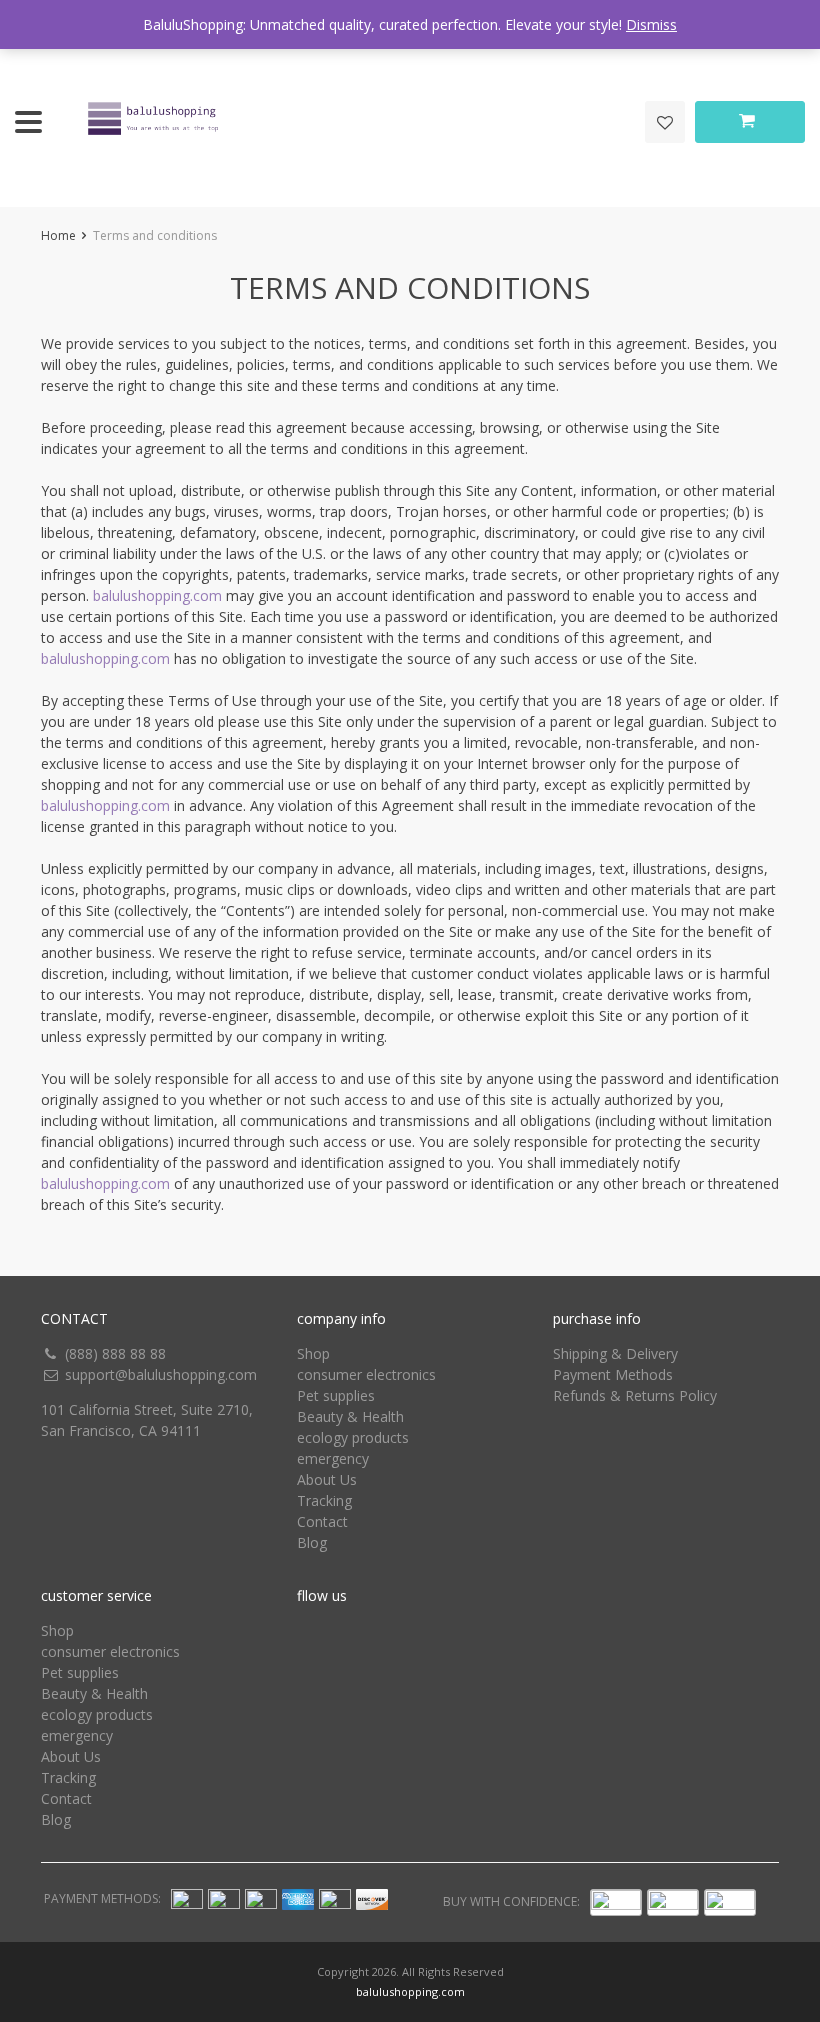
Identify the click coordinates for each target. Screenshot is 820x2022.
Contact (322, 1521)
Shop (313, 1353)
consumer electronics (366, 1374)
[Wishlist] (665, 122)
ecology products (353, 1437)
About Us (327, 1479)
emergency (333, 1458)
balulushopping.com (157, 595)
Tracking (324, 1500)
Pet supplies (336, 1395)
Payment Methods (613, 1374)
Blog (312, 1542)
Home (58, 235)
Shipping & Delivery (615, 1353)
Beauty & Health (350, 1416)
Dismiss (651, 24)
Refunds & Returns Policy (635, 1395)
